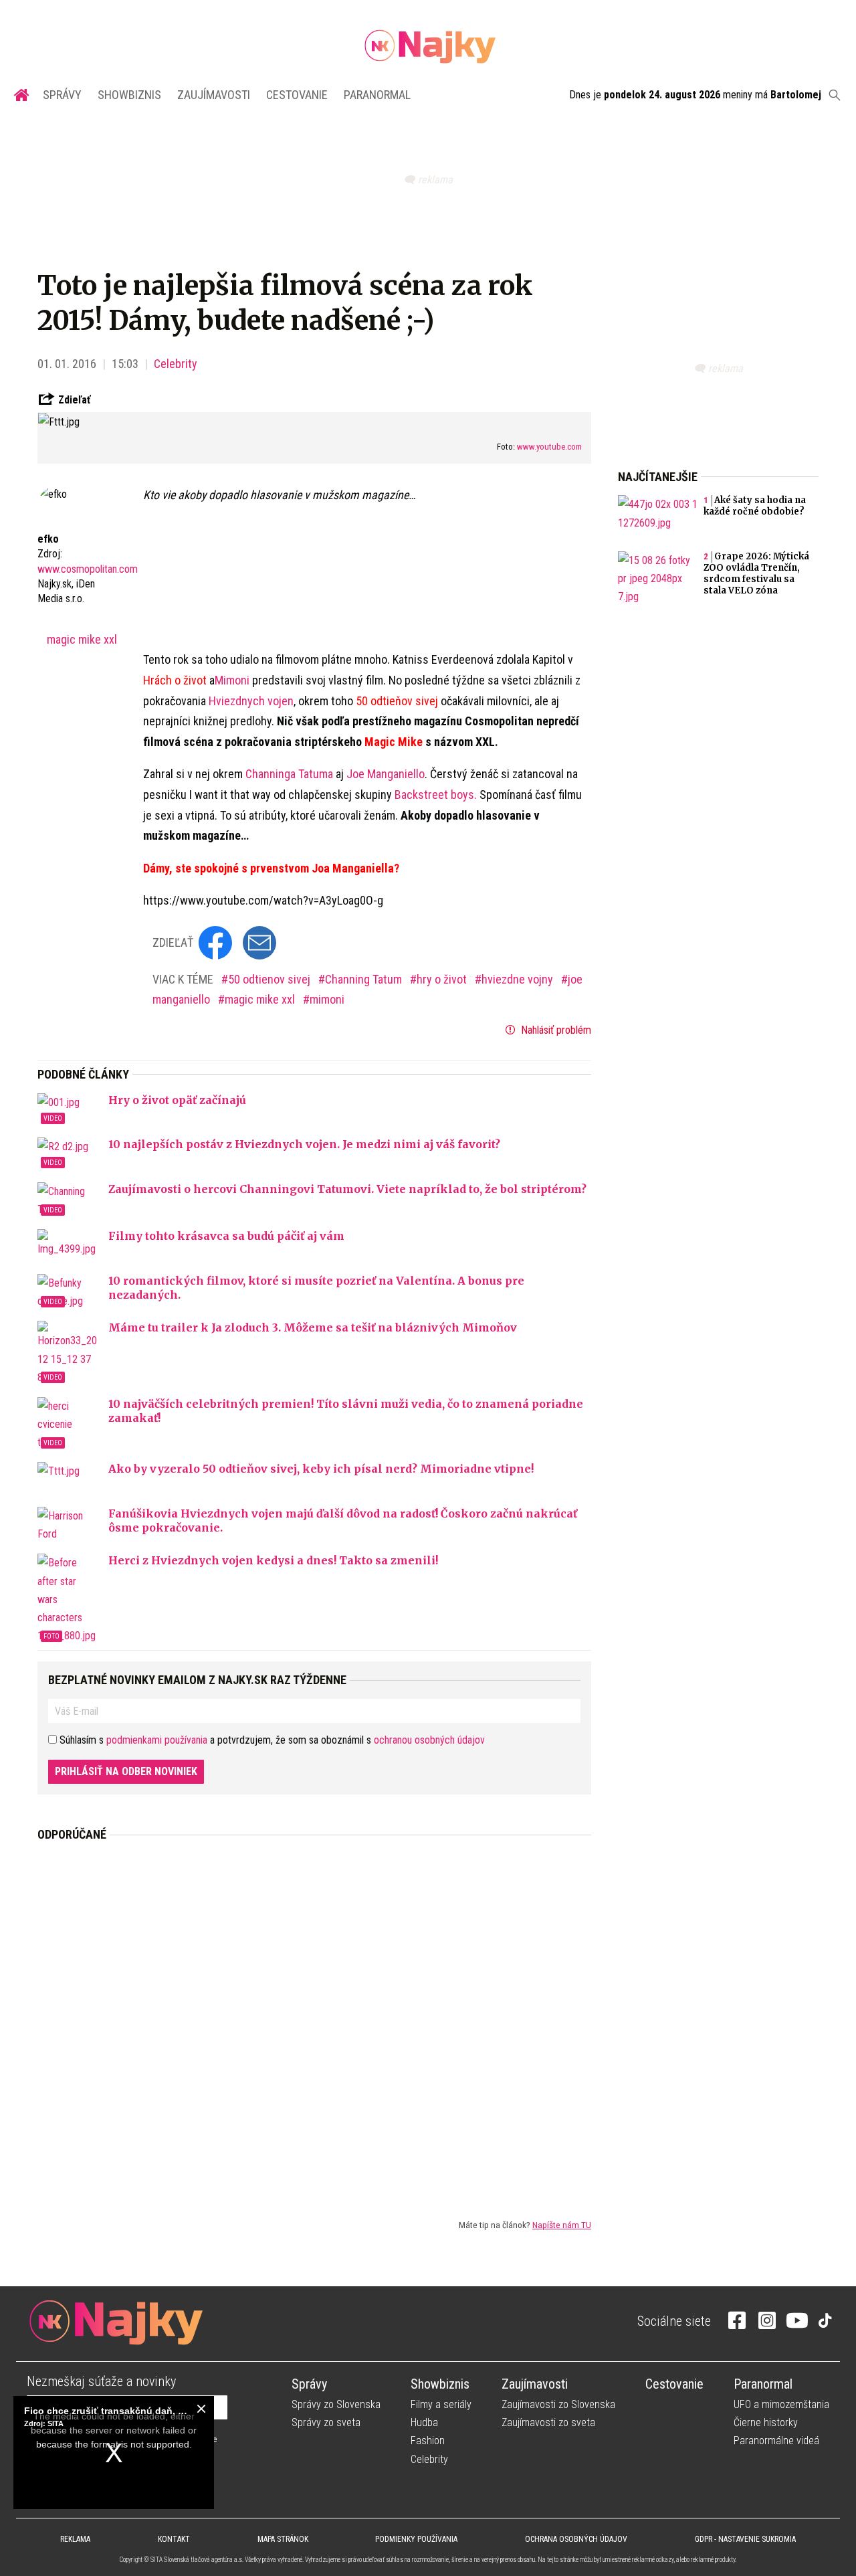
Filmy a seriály (441, 2404)
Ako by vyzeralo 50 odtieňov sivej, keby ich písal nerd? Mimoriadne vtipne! (321, 1469)
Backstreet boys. (436, 795)
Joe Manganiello (386, 774)
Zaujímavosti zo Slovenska (558, 2404)
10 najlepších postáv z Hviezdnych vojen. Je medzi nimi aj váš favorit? (304, 1144)
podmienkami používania (157, 1740)
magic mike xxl (82, 639)
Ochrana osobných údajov (576, 2539)
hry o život (443, 979)
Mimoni (232, 680)
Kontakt (174, 2539)
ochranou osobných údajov (429, 1740)
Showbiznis (129, 95)
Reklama (75, 2539)
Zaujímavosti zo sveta (548, 2422)
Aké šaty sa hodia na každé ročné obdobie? (755, 506)
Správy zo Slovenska (336, 2404)
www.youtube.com (549, 447)
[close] (201, 2409)
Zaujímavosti (214, 95)
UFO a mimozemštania (781, 2404)
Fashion (428, 2441)
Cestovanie (297, 95)
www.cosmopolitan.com (88, 569)
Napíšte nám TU (562, 2225)
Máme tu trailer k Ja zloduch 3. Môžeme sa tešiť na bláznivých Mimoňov (313, 1327)
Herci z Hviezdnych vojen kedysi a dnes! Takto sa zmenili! (273, 1560)
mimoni (327, 999)
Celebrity (176, 364)
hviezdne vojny (519, 979)
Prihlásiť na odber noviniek (126, 1771)
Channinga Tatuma (289, 774)
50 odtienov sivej (271, 979)
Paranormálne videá (776, 2441)
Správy (62, 95)
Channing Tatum (365, 979)
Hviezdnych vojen (251, 701)
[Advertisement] (314, 2019)
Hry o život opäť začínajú (177, 1100)
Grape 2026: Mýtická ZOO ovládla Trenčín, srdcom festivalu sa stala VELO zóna (756, 573)
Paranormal (377, 95)
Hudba (424, 2422)
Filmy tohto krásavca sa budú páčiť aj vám (226, 1236)
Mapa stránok (283, 2539)
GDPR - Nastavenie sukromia (745, 2539)
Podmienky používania (416, 2539)
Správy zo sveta (326, 2422)
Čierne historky (766, 2422)
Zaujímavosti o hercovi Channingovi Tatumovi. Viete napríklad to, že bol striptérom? (347, 1189)
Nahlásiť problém (555, 1030)
